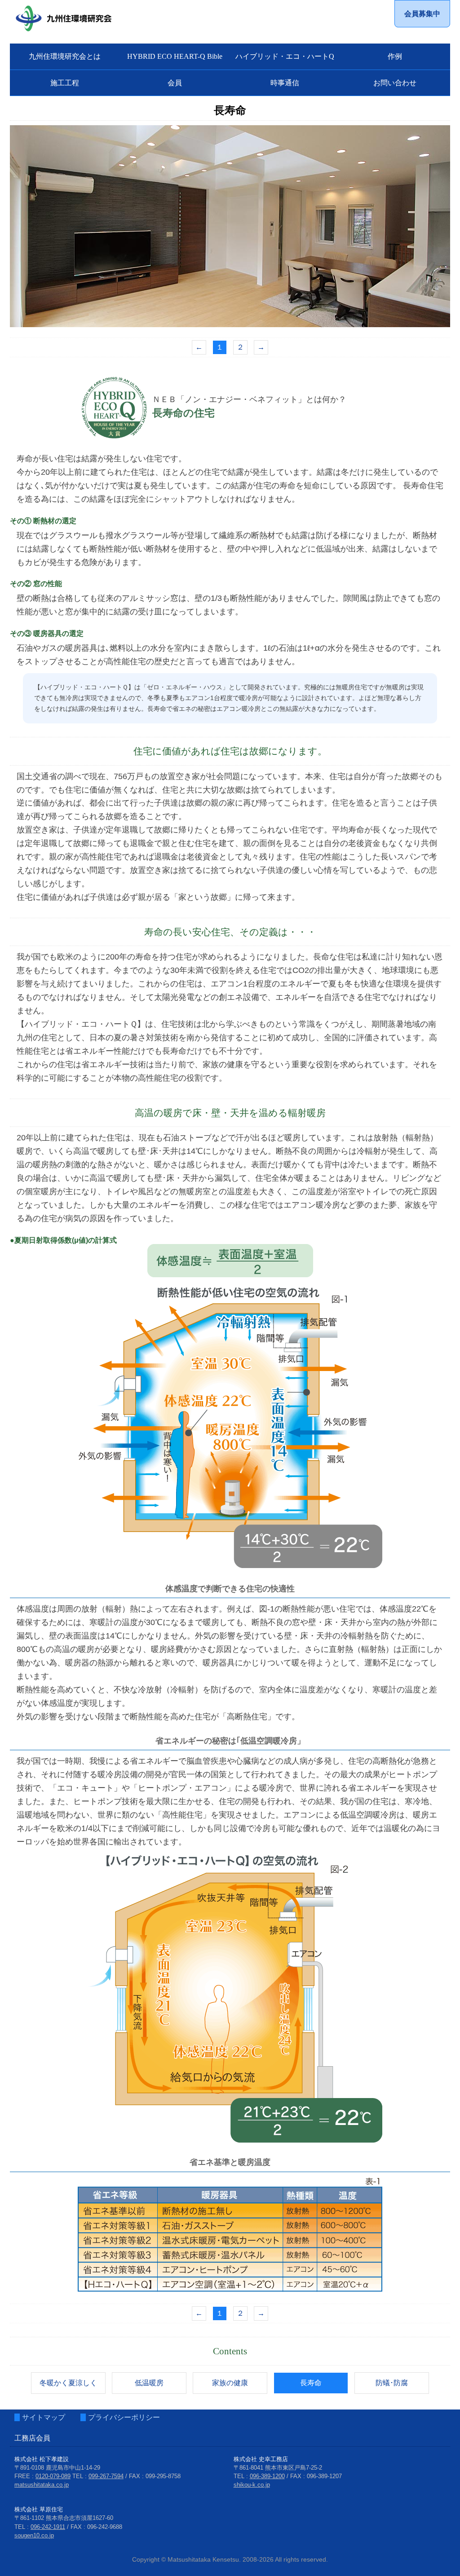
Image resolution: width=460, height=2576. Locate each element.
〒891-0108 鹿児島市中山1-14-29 (57, 2468)
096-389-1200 (267, 2476)
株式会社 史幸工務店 (261, 2459)
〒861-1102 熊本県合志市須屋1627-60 (64, 2518)
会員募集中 (422, 14)
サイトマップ (44, 2417)
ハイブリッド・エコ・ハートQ (285, 56)
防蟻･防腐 (392, 2383)
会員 (175, 83)
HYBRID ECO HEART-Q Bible (175, 56)
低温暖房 (149, 2383)
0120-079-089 (53, 2476)
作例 (395, 56)
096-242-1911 (48, 2527)
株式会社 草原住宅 (39, 2509)
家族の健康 (230, 2383)
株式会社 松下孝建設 (42, 2459)
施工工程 (65, 83)
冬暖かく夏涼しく (68, 2383)
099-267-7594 (106, 2476)
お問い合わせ (395, 83)
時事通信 (285, 83)
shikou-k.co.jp (252, 2485)
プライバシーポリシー (124, 2417)
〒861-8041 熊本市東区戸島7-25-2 (278, 2468)
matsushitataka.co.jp (42, 2485)
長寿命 (311, 2383)
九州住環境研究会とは (65, 56)
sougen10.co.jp (34, 2535)
